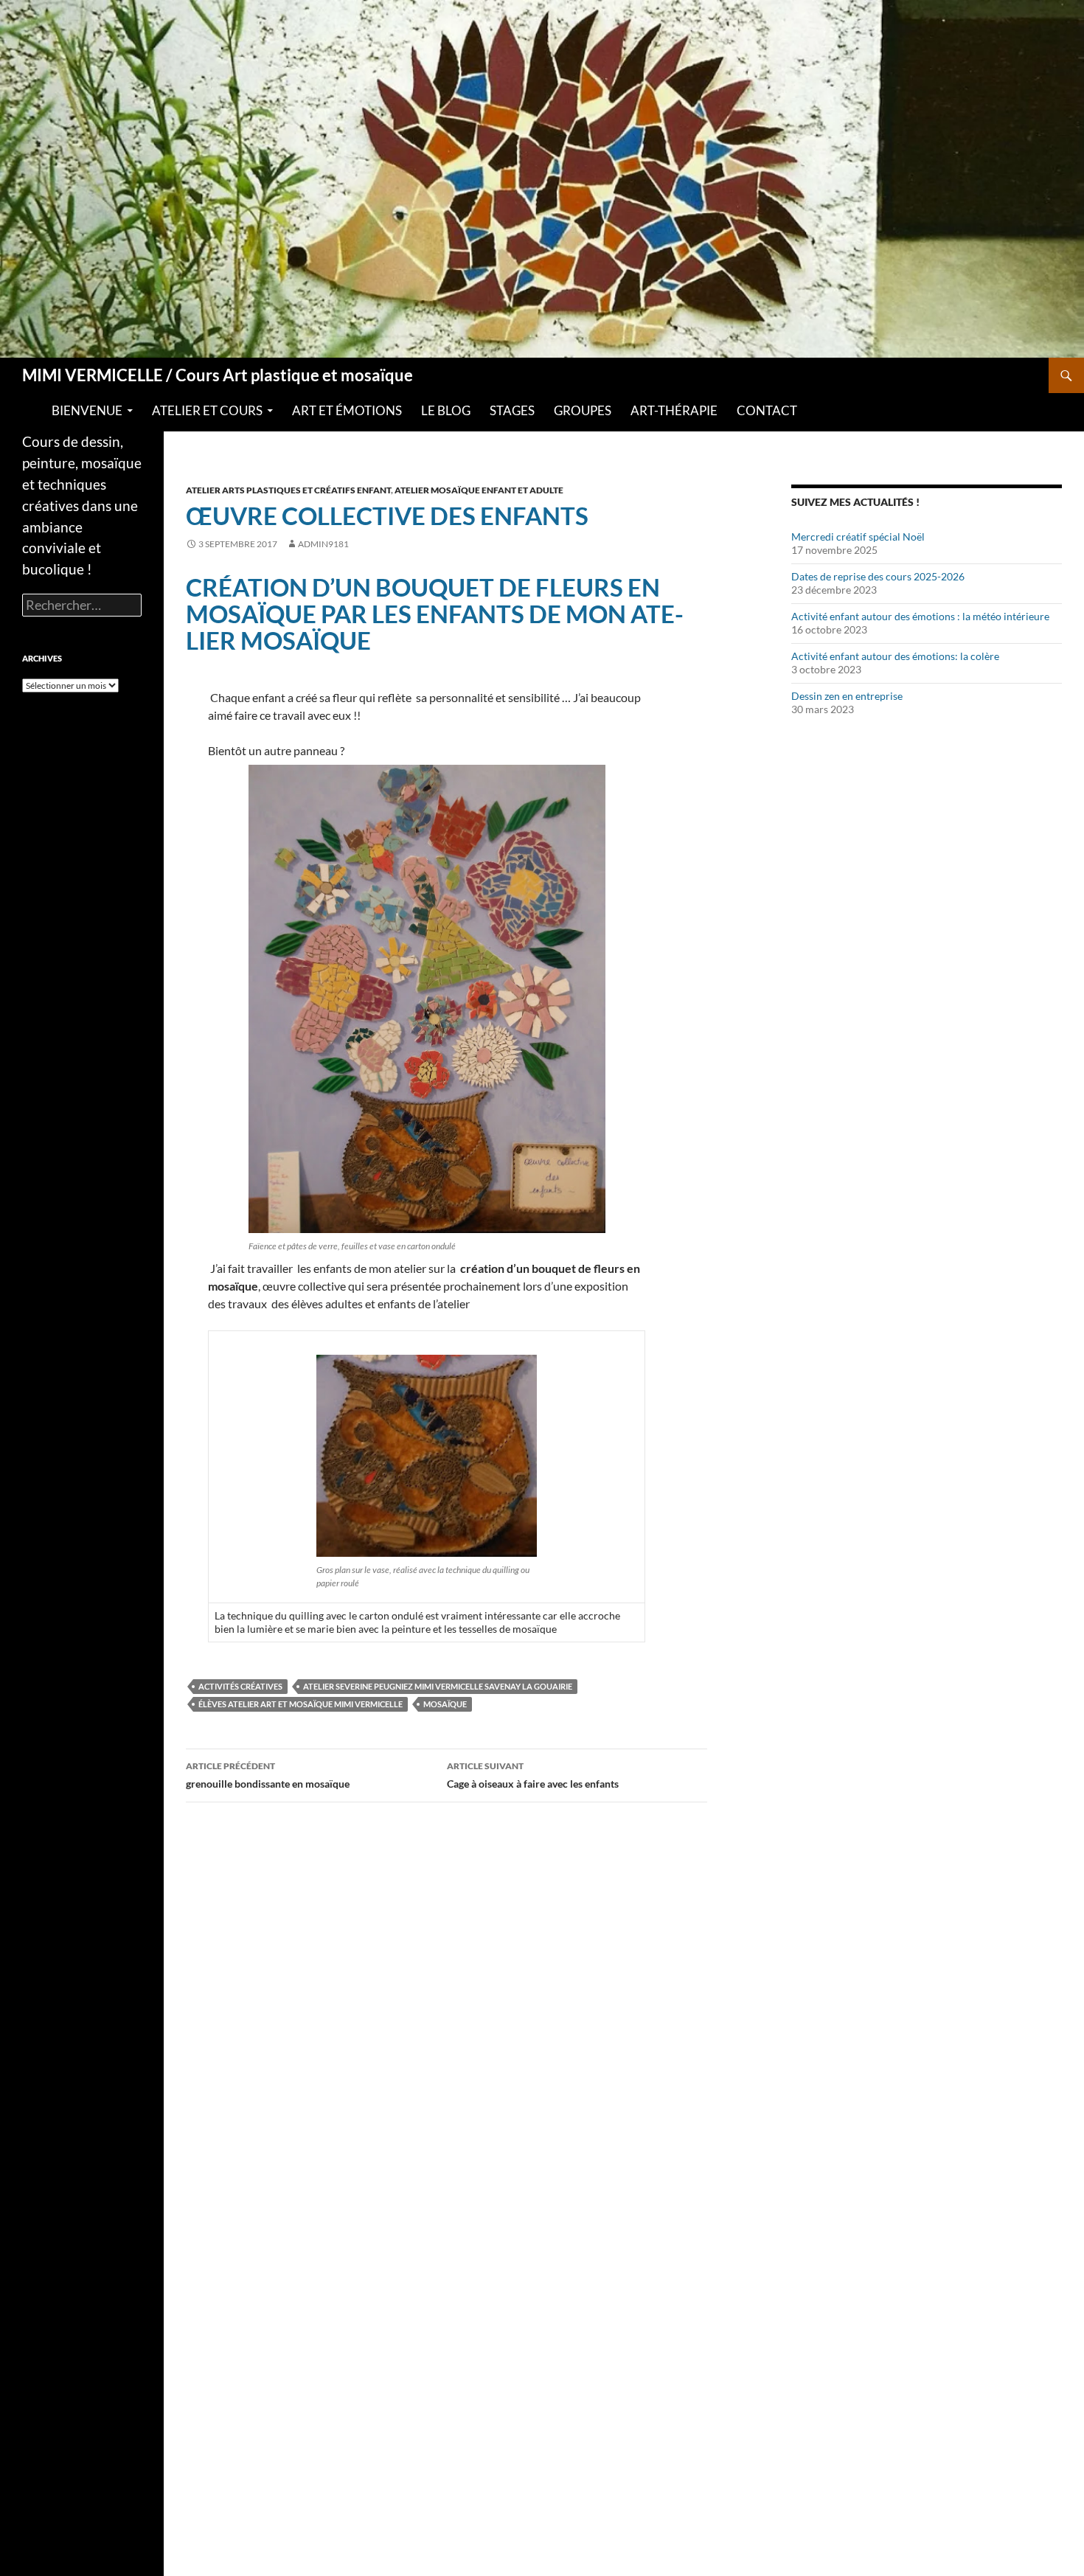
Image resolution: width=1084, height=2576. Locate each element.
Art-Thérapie (674, 411)
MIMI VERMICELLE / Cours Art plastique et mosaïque (218, 375)
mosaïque (445, 1704)
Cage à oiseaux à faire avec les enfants (533, 1775)
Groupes (583, 411)
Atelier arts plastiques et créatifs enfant (288, 490)
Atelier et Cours (207, 411)
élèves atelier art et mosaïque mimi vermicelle (300, 1704)
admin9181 (323, 544)
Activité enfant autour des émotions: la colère (895, 656)
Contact (767, 411)
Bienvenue (87, 411)
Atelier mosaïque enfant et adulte (479, 490)
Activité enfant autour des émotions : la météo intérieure (920, 616)
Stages (512, 411)
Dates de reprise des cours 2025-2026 (878, 576)
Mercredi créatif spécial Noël (858, 537)
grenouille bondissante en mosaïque (268, 1775)
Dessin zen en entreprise (847, 696)
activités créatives (240, 1686)
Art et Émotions (347, 411)
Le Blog (446, 411)
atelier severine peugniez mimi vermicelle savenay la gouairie (438, 1686)
